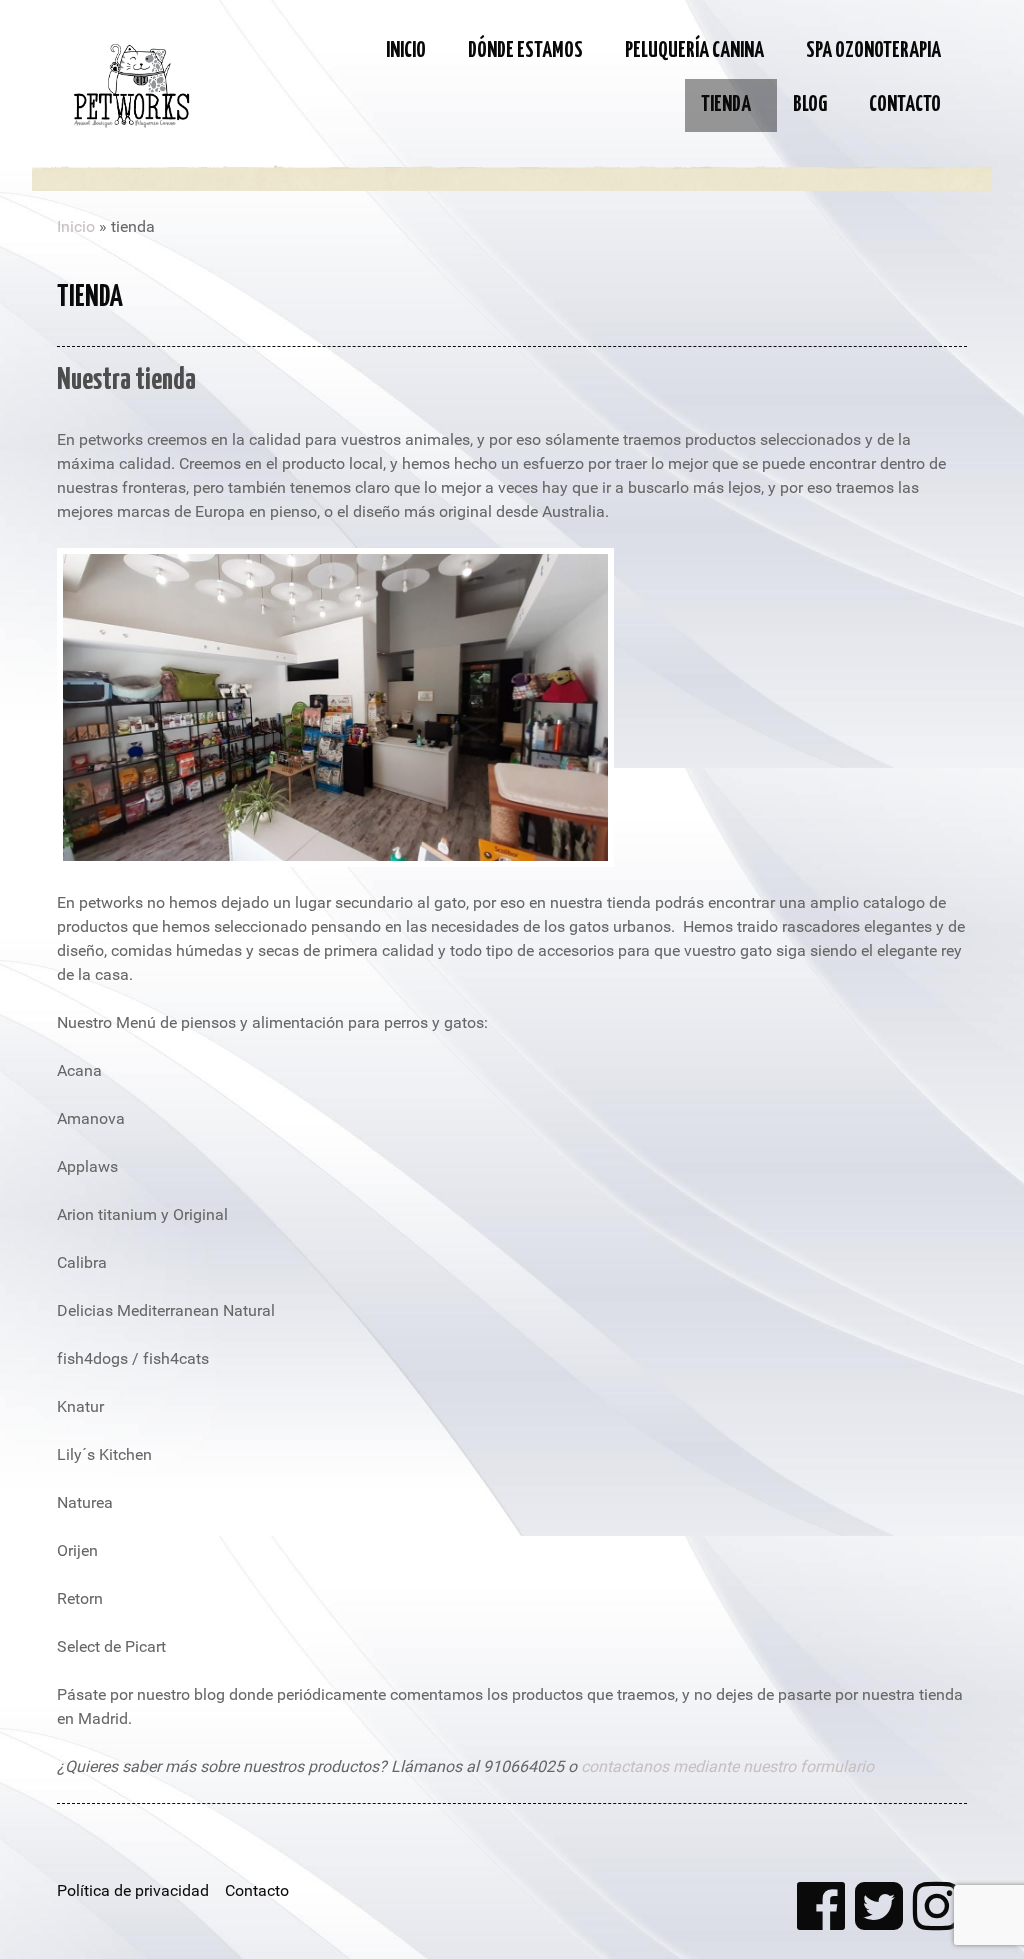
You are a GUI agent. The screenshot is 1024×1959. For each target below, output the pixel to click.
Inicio (76, 226)
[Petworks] (132, 82)
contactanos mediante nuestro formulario (727, 1766)
